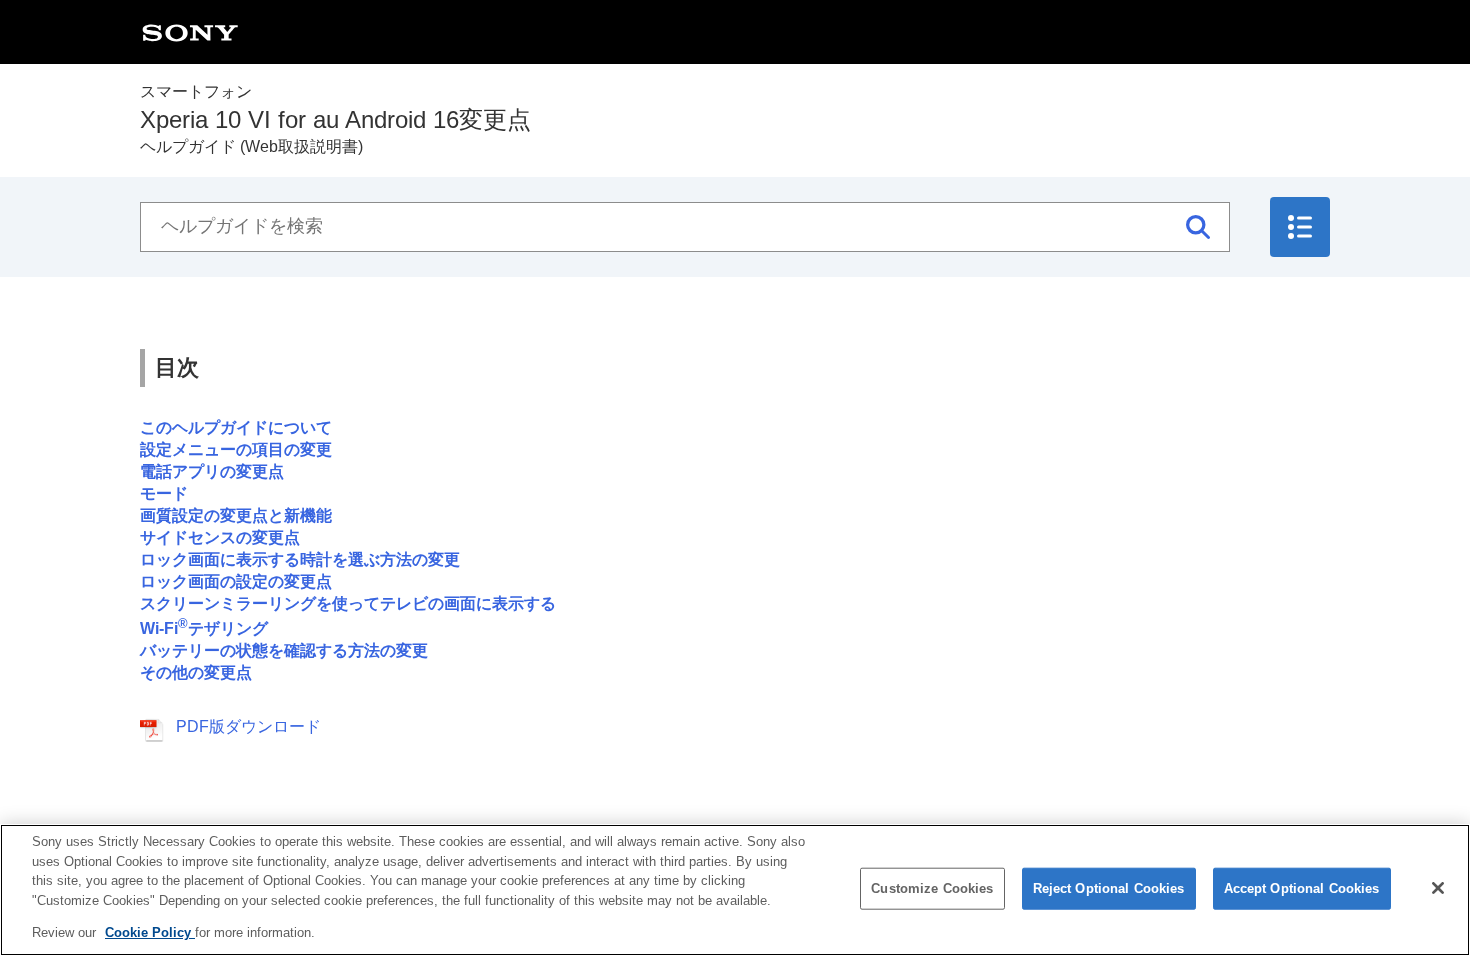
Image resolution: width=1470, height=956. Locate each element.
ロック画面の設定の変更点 (236, 581)
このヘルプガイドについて (236, 427)
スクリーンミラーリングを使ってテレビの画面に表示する (348, 603)
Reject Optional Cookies (1109, 888)
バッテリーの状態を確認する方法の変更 (284, 650)
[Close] (1438, 888)
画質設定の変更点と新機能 (236, 515)
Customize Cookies (932, 888)
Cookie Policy (150, 932)
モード (164, 493)
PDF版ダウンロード (248, 726)
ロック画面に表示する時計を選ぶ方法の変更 (300, 559)
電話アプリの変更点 (212, 471)
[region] (735, 890)
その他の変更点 (196, 672)
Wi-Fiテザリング (204, 628)
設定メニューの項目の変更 (236, 449)
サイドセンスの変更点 (220, 537)
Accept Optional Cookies (1302, 888)
